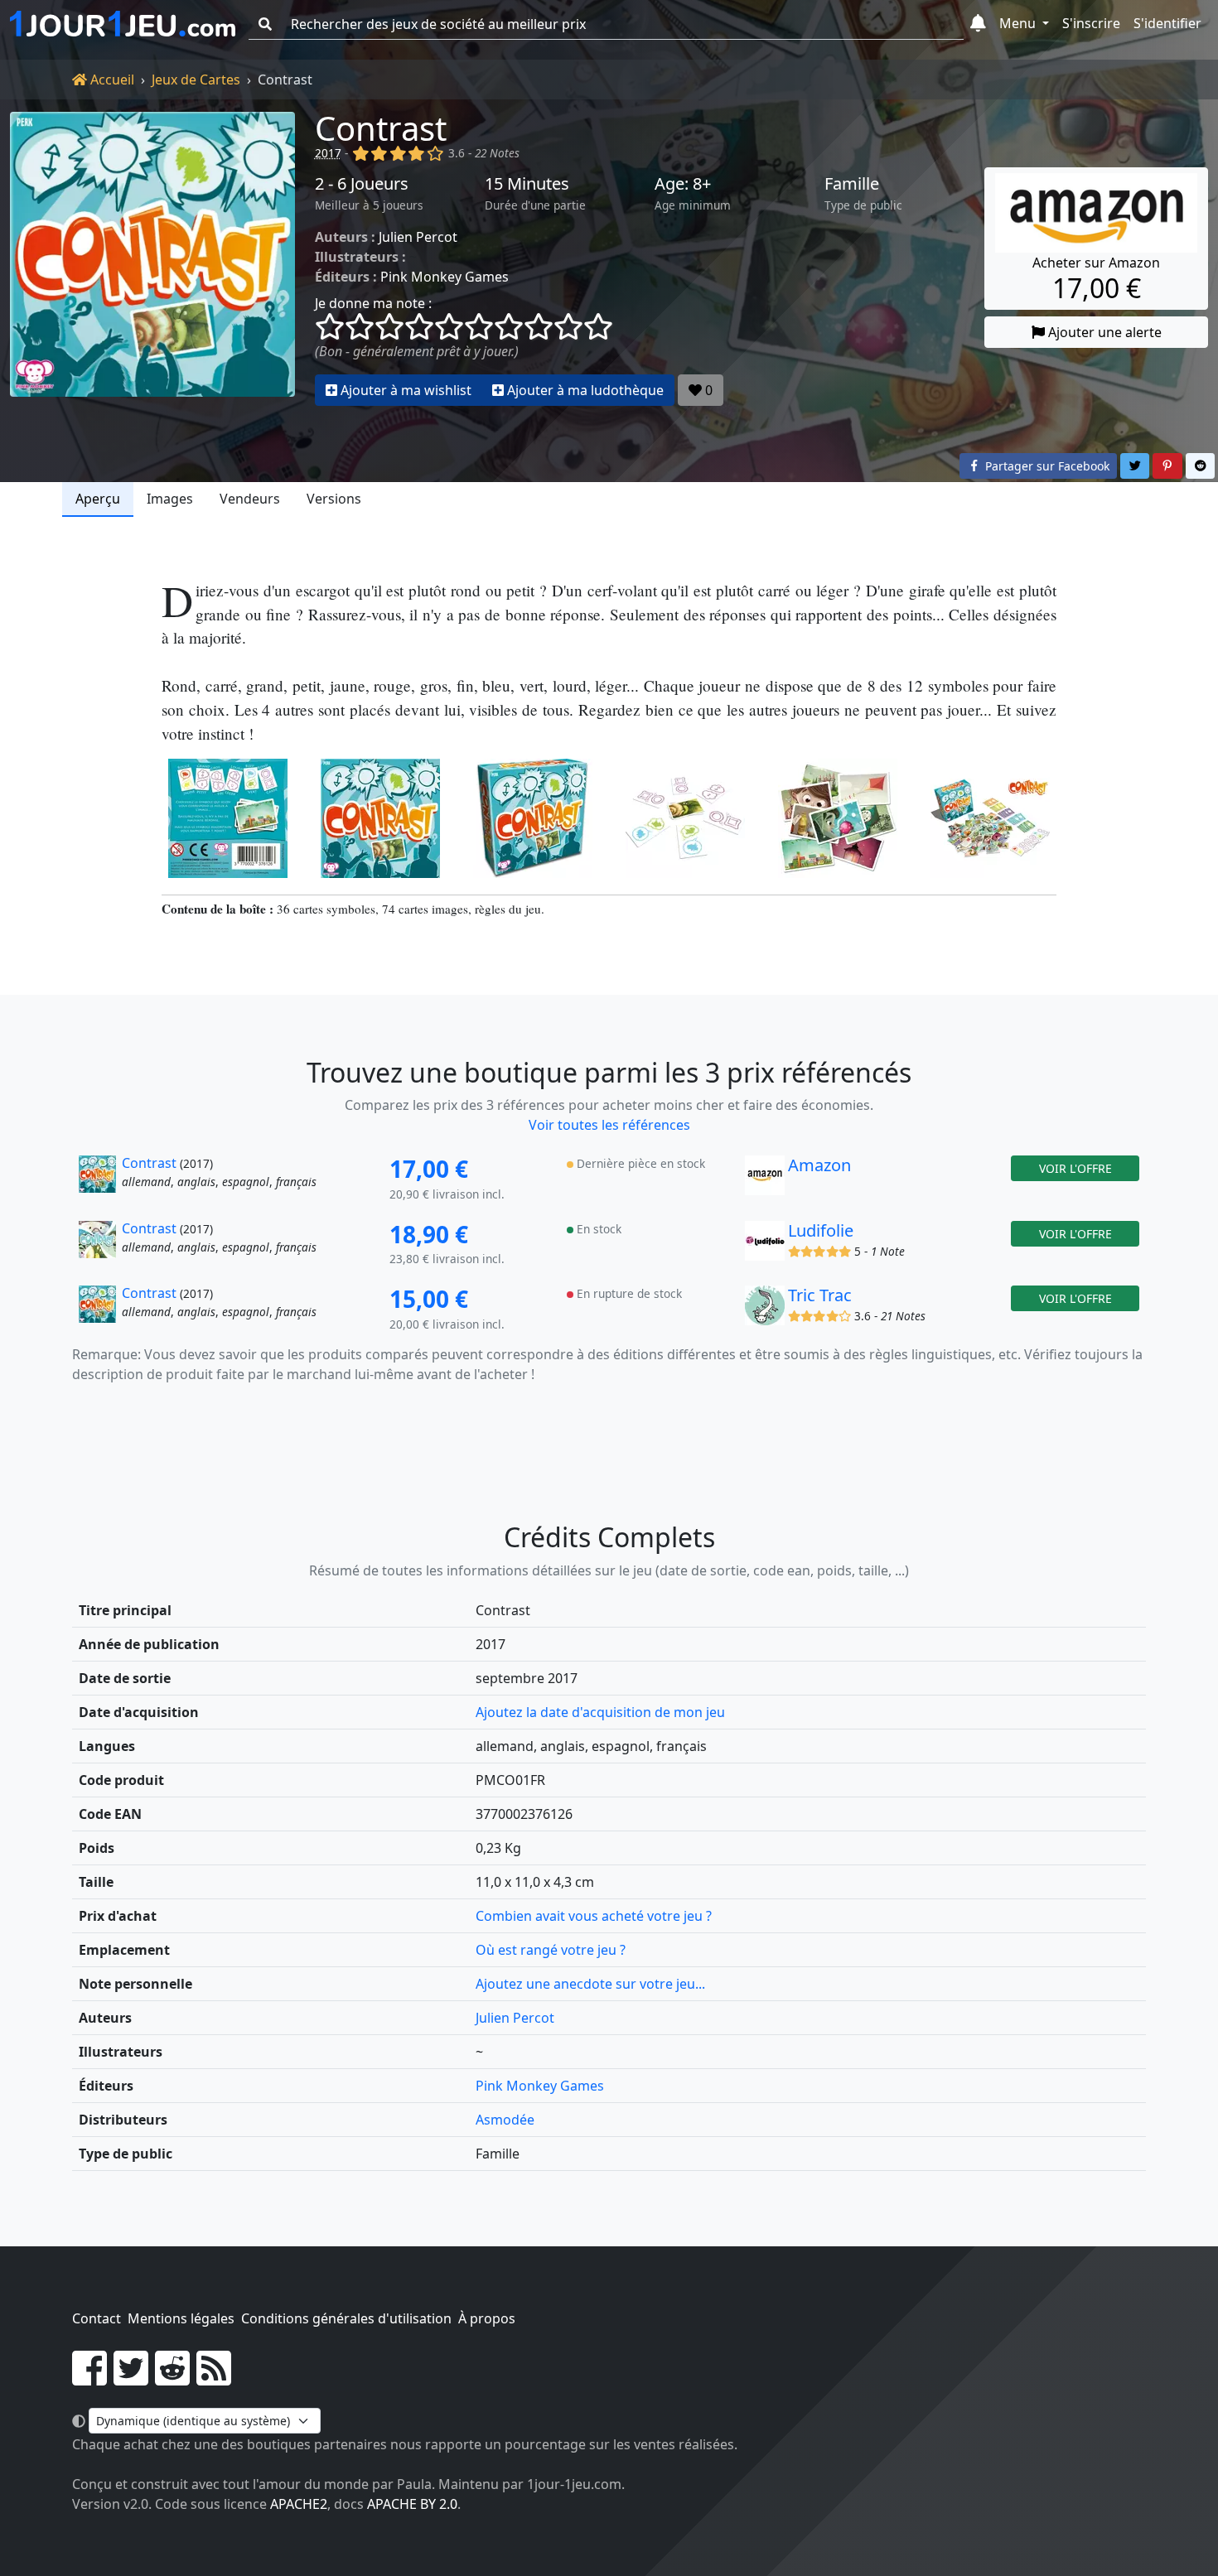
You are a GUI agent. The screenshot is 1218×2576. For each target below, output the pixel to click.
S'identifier (1167, 23)
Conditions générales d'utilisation (346, 2318)
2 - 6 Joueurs (362, 184)
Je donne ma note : (373, 303)
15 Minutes (527, 184)
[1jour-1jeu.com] (123, 24)
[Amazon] (765, 1179)
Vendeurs (250, 499)
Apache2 (299, 2504)
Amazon (819, 1165)
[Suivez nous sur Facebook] (89, 2378)
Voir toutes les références (609, 1125)
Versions (334, 499)
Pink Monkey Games (445, 277)
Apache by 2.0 (412, 2504)
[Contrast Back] (228, 818)
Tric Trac (820, 1295)
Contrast (381, 128)
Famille (852, 184)
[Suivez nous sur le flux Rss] (214, 2378)
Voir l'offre (1075, 1168)
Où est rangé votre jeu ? (551, 1950)
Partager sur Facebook (1046, 466)
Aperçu (98, 499)
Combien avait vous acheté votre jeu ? (594, 1916)
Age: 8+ (683, 184)
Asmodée (505, 2120)
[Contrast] (152, 259)
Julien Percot (418, 237)
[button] (978, 24)
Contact (97, 2318)
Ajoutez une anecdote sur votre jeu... (590, 1984)
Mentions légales (181, 2318)
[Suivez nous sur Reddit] (172, 2378)
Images (170, 499)
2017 (328, 153)
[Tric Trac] (765, 1310)
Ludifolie (821, 1230)
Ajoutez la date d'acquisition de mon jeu (600, 1712)
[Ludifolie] (765, 1245)
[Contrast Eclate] (685, 818)
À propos (487, 2318)
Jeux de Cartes (196, 80)
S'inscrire (1091, 23)
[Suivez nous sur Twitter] (131, 2378)
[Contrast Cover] (380, 818)
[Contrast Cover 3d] (533, 818)
